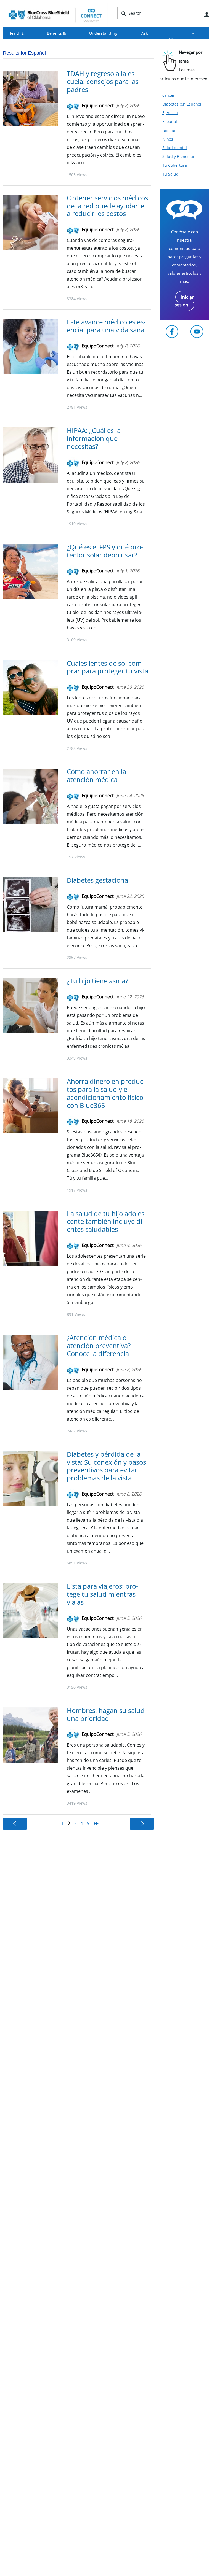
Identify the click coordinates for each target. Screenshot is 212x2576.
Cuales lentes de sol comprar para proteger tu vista (108, 667)
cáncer (169, 95)
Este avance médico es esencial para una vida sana (106, 326)
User (206, 15)
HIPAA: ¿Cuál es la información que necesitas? (94, 438)
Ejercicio (170, 113)
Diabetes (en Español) (182, 104)
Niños (168, 139)
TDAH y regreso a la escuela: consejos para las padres (103, 81)
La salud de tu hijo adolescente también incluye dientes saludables (107, 1221)
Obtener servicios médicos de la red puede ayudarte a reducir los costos (107, 206)
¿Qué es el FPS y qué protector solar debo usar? (105, 551)
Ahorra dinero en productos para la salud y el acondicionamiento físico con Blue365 (106, 1093)
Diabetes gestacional (98, 880)
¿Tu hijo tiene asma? (97, 981)
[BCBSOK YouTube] (197, 332)
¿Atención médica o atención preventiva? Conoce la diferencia (99, 1345)
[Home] (55, 15)
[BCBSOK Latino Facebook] (172, 332)
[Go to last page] (96, 1823)
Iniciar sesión (184, 301)
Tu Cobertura (175, 165)
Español (170, 121)
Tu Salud (170, 174)
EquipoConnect (98, 106)
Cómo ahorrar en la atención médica (96, 775)
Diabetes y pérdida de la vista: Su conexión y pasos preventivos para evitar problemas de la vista (106, 1466)
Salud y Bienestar (178, 156)
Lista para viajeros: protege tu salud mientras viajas (103, 1594)
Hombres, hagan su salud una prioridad (106, 1714)
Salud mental (175, 148)
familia (169, 130)
